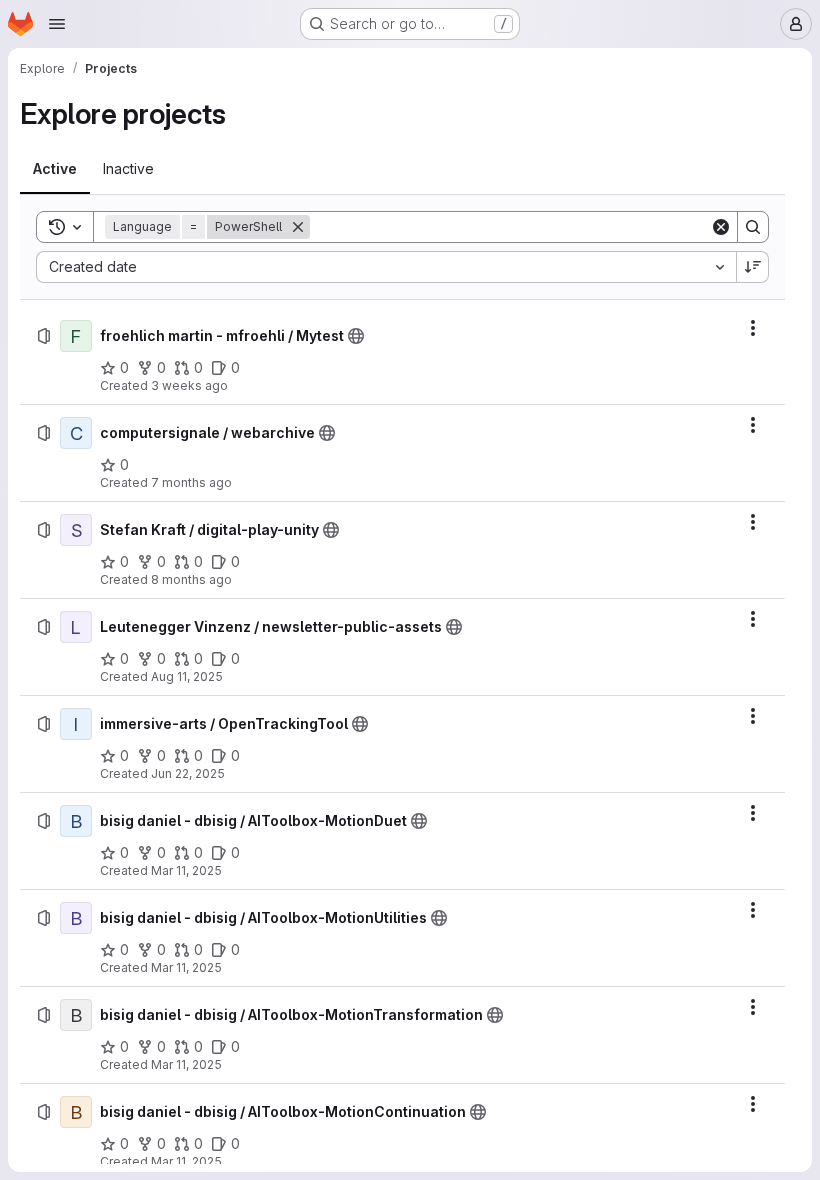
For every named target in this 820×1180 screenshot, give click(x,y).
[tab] (55, 169)
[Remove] (298, 227)
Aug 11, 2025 (187, 676)
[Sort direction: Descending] (753, 267)
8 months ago (191, 579)
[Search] (753, 227)
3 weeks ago (189, 385)
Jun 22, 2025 (188, 773)
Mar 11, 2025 (186, 870)
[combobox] (386, 267)
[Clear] (721, 227)
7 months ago (191, 482)
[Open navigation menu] (57, 24)
